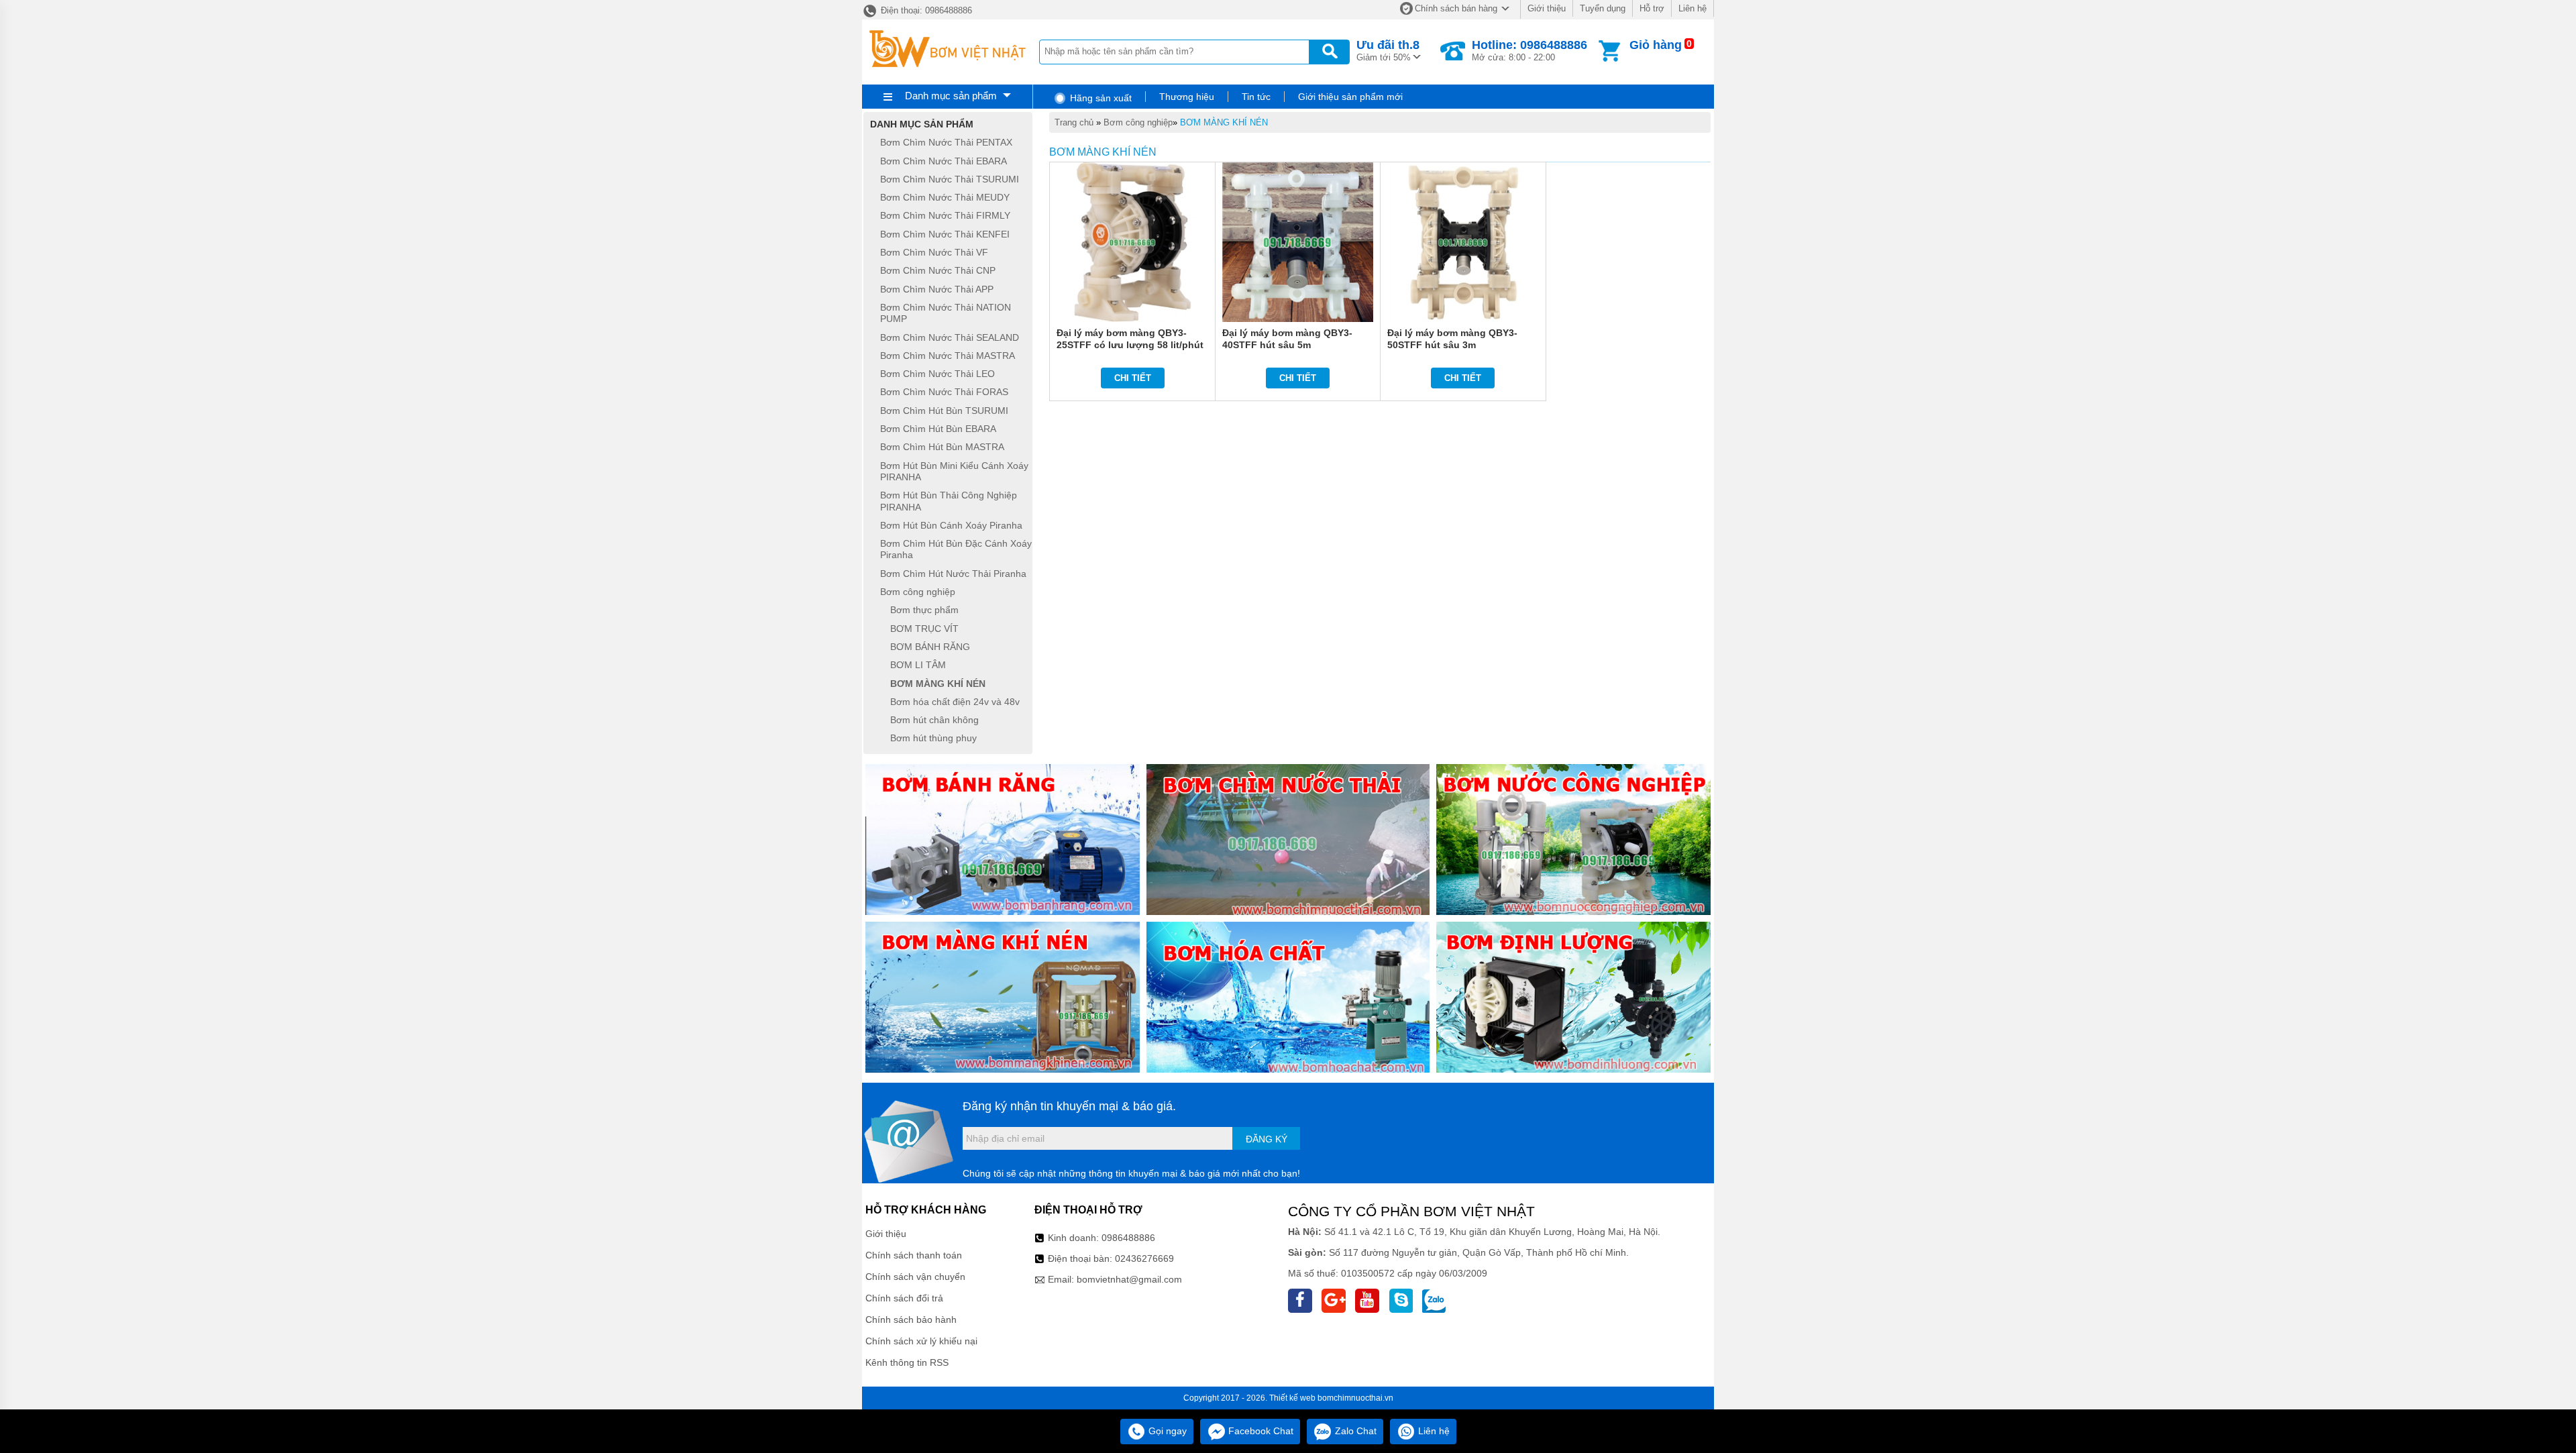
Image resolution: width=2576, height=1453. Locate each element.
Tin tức (1256, 97)
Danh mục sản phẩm (951, 96)
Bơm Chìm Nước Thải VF (934, 252)
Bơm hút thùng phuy (933, 739)
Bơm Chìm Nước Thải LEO (937, 374)
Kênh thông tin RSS (907, 1362)
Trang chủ (1074, 122)
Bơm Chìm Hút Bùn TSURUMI (944, 411)
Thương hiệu (1187, 97)
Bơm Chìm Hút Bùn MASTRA (942, 447)
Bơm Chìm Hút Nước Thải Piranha (953, 574)
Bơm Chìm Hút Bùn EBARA (938, 429)
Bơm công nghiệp (1138, 122)
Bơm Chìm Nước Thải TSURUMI (950, 179)
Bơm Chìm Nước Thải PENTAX (946, 143)
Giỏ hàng (1656, 45)
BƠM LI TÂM (918, 665)
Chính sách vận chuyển (915, 1277)
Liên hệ (1693, 8)
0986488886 (1128, 1238)
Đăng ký (1267, 1139)
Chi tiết (1133, 378)
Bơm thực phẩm (924, 610)
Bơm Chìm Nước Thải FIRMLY (945, 216)
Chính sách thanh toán (914, 1255)
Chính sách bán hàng (1456, 8)
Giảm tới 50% (1388, 50)
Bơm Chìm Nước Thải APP (937, 289)
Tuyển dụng (1603, 8)
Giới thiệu (1547, 8)
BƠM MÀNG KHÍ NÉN (1224, 122)
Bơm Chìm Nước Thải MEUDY (945, 197)
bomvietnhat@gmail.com (1129, 1279)
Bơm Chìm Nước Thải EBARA (944, 161)
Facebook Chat (1259, 1431)
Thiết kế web (1292, 1398)
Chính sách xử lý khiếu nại (921, 1341)
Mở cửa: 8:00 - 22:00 (1529, 50)
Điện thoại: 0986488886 (925, 10)
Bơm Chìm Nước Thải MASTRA (948, 356)
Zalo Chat (1354, 1431)
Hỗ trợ (1652, 8)
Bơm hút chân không (934, 720)
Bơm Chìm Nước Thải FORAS (944, 392)
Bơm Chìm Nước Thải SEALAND (950, 337)
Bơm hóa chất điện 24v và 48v (955, 702)
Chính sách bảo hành (911, 1320)
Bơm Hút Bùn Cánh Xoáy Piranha (951, 525)
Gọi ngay (1166, 1431)
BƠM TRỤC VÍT (924, 629)
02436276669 (1144, 1258)
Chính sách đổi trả (904, 1298)
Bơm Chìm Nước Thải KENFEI (945, 234)
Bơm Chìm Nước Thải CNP (938, 271)
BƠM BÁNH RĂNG (930, 647)
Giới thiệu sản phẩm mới (1350, 97)
